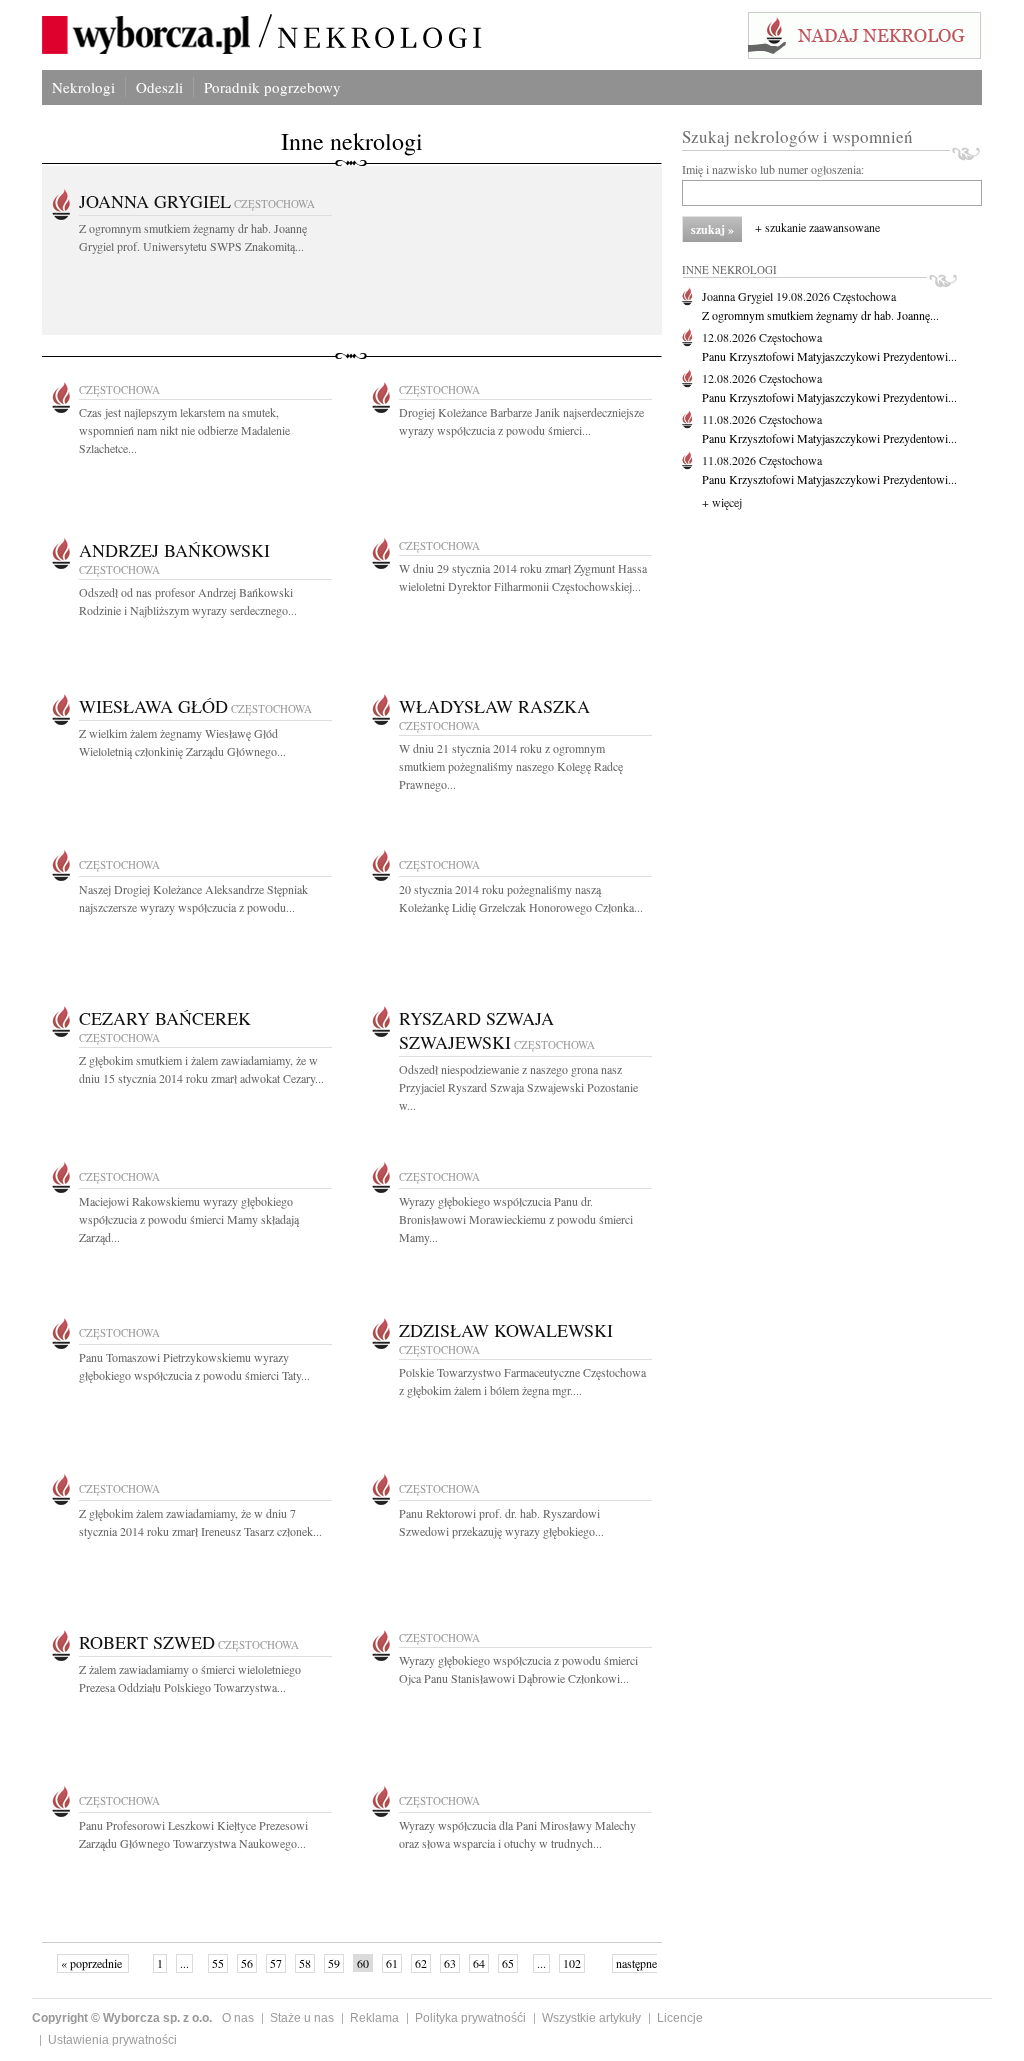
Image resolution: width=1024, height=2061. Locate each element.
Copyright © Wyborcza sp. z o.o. (122, 2018)
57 (276, 1963)
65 (508, 1963)
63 (450, 1963)
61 (392, 1963)
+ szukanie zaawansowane (817, 227)
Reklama (374, 2018)
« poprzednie (93, 1963)
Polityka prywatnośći (470, 2018)
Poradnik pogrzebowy (272, 87)
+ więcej (722, 502)
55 (218, 1963)
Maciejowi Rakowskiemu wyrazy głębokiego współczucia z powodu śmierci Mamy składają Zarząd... (189, 1219)
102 (572, 1963)
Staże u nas (302, 2018)
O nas (238, 2018)
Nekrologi (83, 87)
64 (479, 1963)
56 (247, 1963)
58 (305, 1963)
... (184, 1963)
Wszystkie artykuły (591, 2018)
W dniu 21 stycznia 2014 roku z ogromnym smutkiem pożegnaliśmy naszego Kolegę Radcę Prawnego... (511, 766)
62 (421, 1963)
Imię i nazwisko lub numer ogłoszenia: (773, 169)
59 (334, 1963)
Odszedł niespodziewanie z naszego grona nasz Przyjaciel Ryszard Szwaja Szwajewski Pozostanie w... (518, 1087)
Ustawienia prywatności (112, 2040)
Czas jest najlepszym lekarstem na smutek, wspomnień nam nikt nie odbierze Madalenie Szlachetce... (184, 430)
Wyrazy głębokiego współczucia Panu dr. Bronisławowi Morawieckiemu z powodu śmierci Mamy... (516, 1219)
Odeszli (159, 87)
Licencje (680, 2018)
